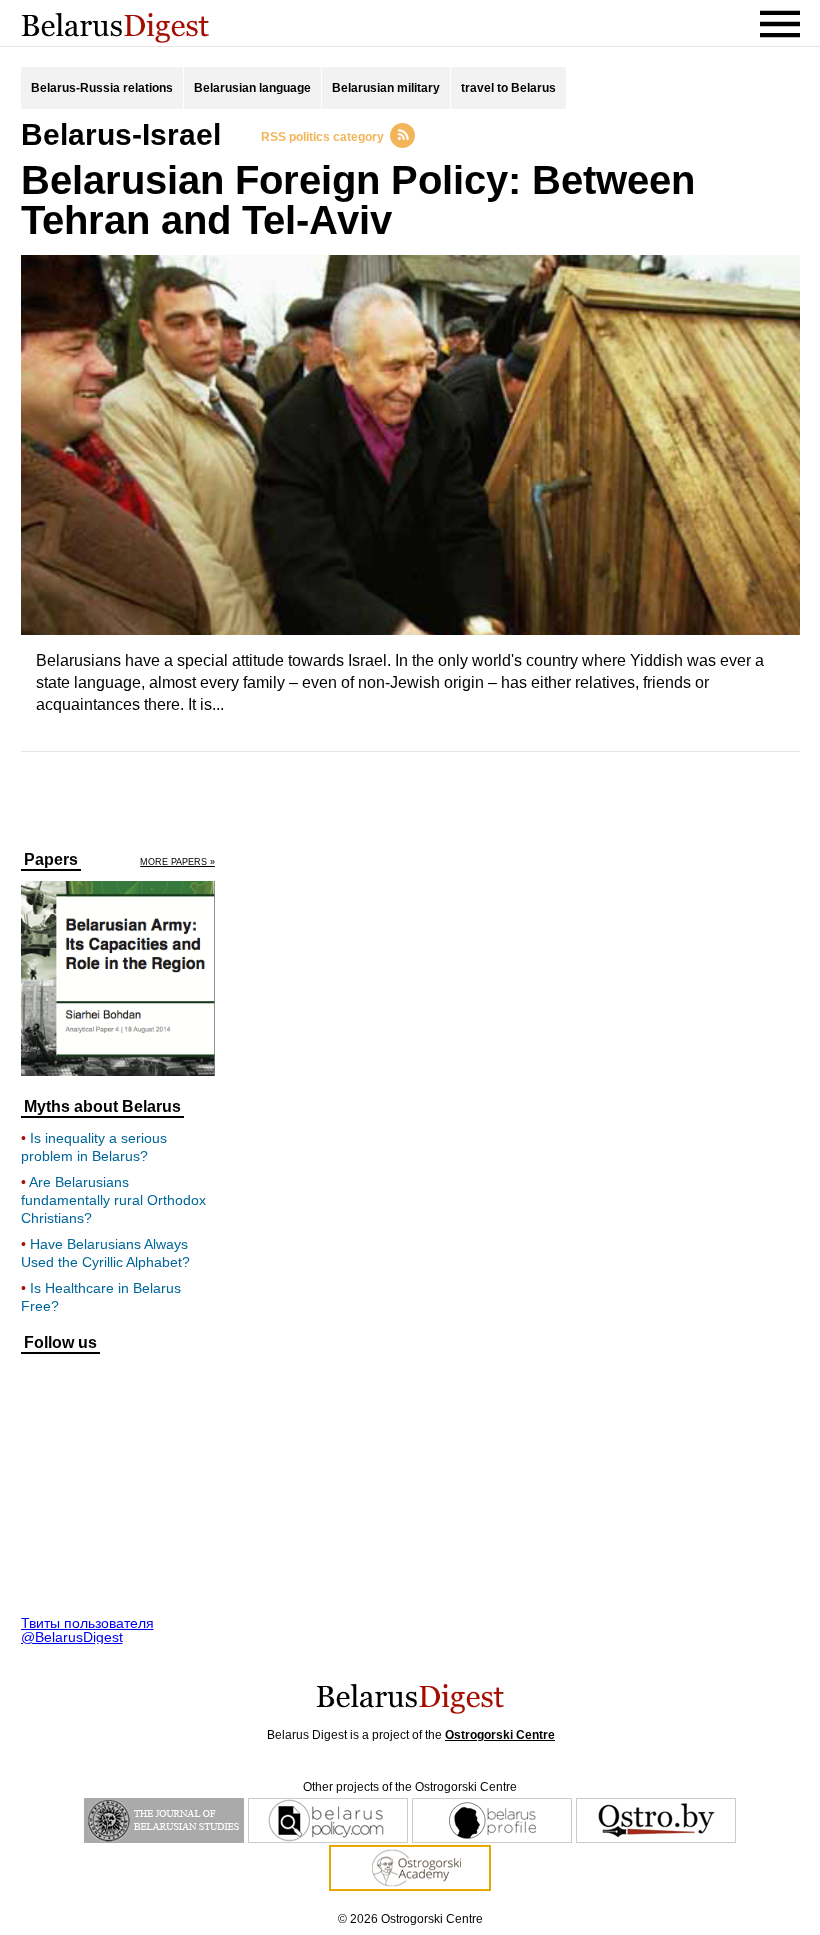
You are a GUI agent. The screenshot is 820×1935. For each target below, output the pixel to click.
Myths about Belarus (102, 1107)
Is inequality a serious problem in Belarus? (94, 1147)
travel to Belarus (508, 88)
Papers (51, 860)
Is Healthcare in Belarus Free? (101, 1297)
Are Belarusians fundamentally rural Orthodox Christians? (113, 1200)
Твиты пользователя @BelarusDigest (87, 1630)
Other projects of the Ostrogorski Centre (410, 1787)
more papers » (177, 862)
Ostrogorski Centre (500, 1735)
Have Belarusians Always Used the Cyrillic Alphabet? (105, 1253)
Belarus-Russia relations (102, 88)
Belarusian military (386, 88)
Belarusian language (252, 88)
